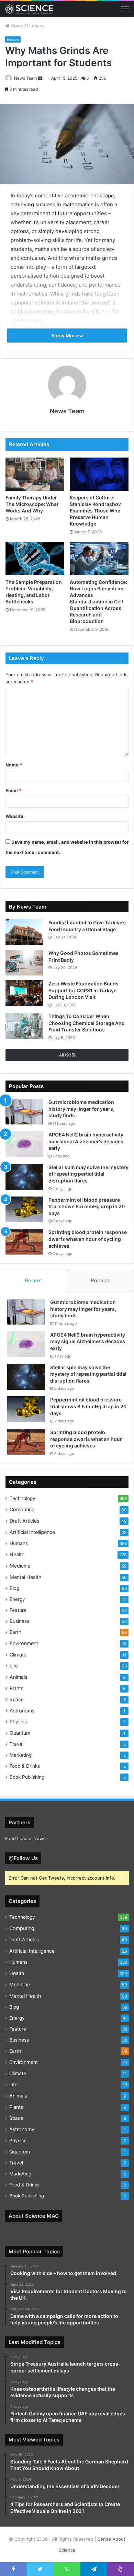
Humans (36, 26)
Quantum (20, 1733)
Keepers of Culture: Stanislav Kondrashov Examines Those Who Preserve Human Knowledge (95, 511)
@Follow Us (23, 1858)
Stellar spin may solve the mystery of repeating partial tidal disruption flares (88, 1174)
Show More (65, 336)
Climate (18, 1655)
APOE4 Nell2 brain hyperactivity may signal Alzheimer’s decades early (86, 1141)
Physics (18, 1722)
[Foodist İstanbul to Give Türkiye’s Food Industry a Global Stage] (24, 932)
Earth (15, 1632)
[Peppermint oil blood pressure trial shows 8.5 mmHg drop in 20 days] (24, 1209)
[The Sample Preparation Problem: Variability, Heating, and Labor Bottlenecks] (35, 559)
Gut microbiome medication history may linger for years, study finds (81, 1109)
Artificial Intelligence (32, 1532)
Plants (16, 1688)
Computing (22, 1509)
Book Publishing (27, 1777)
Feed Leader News (25, 1838)
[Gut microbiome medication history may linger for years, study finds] (24, 1112)
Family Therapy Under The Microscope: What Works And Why (32, 504)
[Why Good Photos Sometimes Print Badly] (24, 963)
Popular (100, 1280)
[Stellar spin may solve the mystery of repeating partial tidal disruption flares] (24, 1177)
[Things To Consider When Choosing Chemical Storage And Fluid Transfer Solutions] (24, 1026)
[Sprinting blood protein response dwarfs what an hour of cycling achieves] (24, 1242)
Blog (14, 1588)
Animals (18, 1677)
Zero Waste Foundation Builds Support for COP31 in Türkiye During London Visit (83, 990)
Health (17, 1554)
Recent (33, 1280)
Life (14, 1666)
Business (19, 1621)
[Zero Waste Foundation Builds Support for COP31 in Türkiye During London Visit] (24, 993)
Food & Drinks (25, 1766)
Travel (16, 1744)
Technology (23, 1498)
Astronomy (22, 1711)
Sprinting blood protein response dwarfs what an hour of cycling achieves (88, 1239)
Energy (17, 1599)
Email (13, 790)
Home (16, 26)
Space (17, 1699)
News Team (25, 78)
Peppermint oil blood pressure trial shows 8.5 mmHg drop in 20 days (87, 1206)
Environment (24, 1643)
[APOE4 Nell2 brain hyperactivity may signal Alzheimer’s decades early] (24, 1144)
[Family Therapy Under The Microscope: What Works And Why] (35, 474)
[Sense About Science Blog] (29, 9)
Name (14, 765)
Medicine (20, 1566)
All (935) (67, 1055)
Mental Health (25, 1577)
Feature (18, 1610)
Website (14, 816)
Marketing (21, 1755)
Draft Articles (24, 1521)
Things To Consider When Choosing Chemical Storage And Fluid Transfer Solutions (87, 1023)
